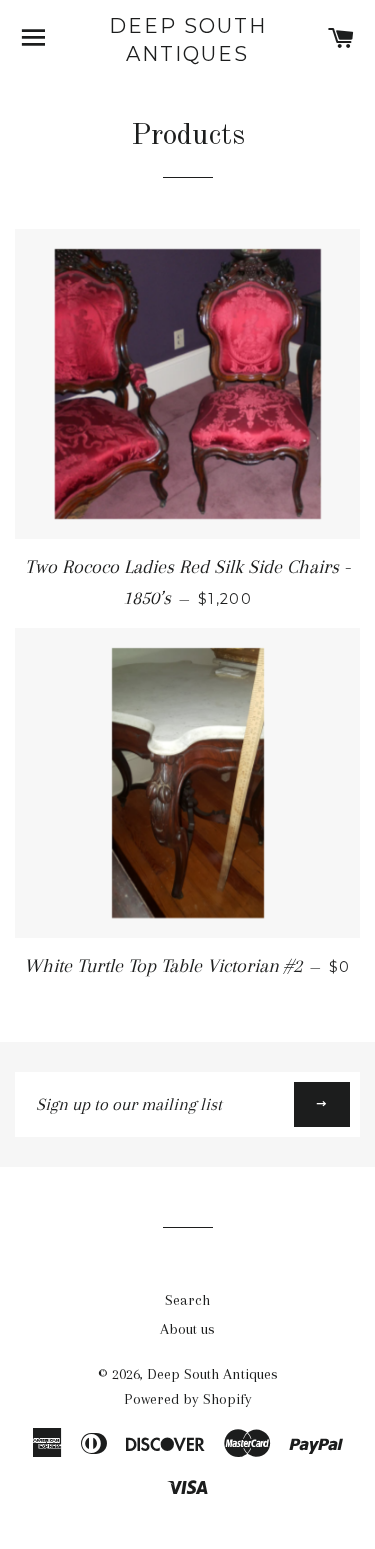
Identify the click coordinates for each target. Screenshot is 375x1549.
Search (187, 1300)
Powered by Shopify (188, 1399)
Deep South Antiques (188, 40)
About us (187, 1329)
